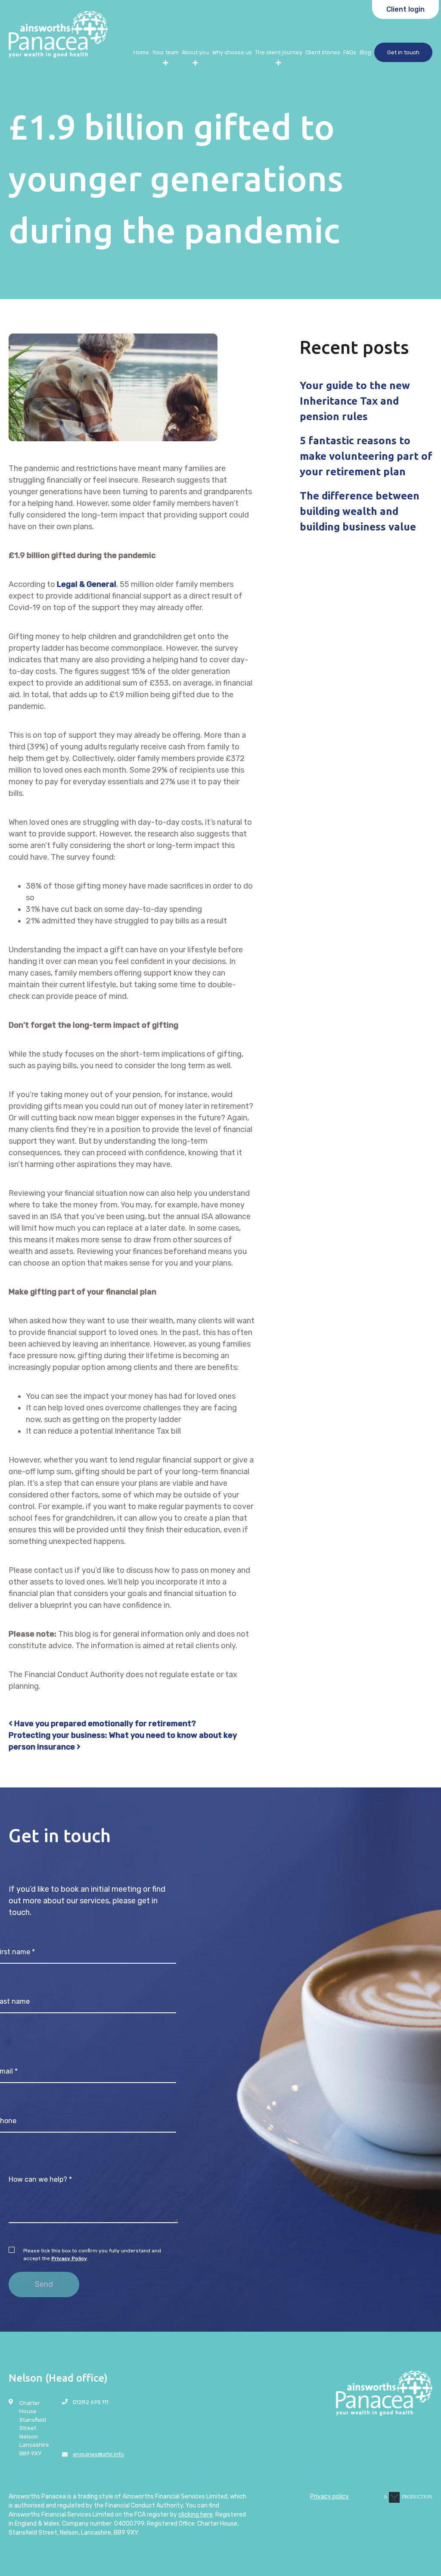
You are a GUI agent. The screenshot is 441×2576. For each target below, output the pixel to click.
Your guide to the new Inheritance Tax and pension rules (355, 401)
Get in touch (403, 52)
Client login (405, 9)
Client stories (323, 52)
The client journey (279, 52)
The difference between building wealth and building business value (360, 511)
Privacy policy (329, 2496)
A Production (408, 2497)
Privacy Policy (69, 2258)
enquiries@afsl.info (98, 2454)
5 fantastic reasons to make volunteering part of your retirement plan (366, 456)
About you (195, 52)
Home (141, 52)
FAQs (350, 52)
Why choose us (232, 52)
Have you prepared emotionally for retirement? (104, 1724)
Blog (365, 52)
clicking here (196, 2515)
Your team (165, 52)
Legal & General (87, 584)
